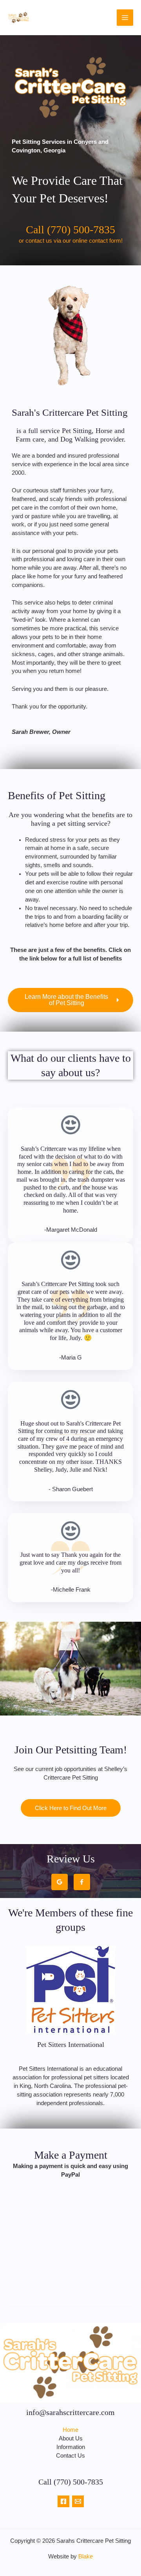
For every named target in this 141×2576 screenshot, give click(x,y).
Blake (86, 2556)
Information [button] (71, 2447)
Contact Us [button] (70, 2456)
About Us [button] (71, 2438)
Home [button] (70, 2430)
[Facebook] (63, 2501)
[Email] (78, 2501)
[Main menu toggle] (125, 18)
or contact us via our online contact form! (71, 241)
